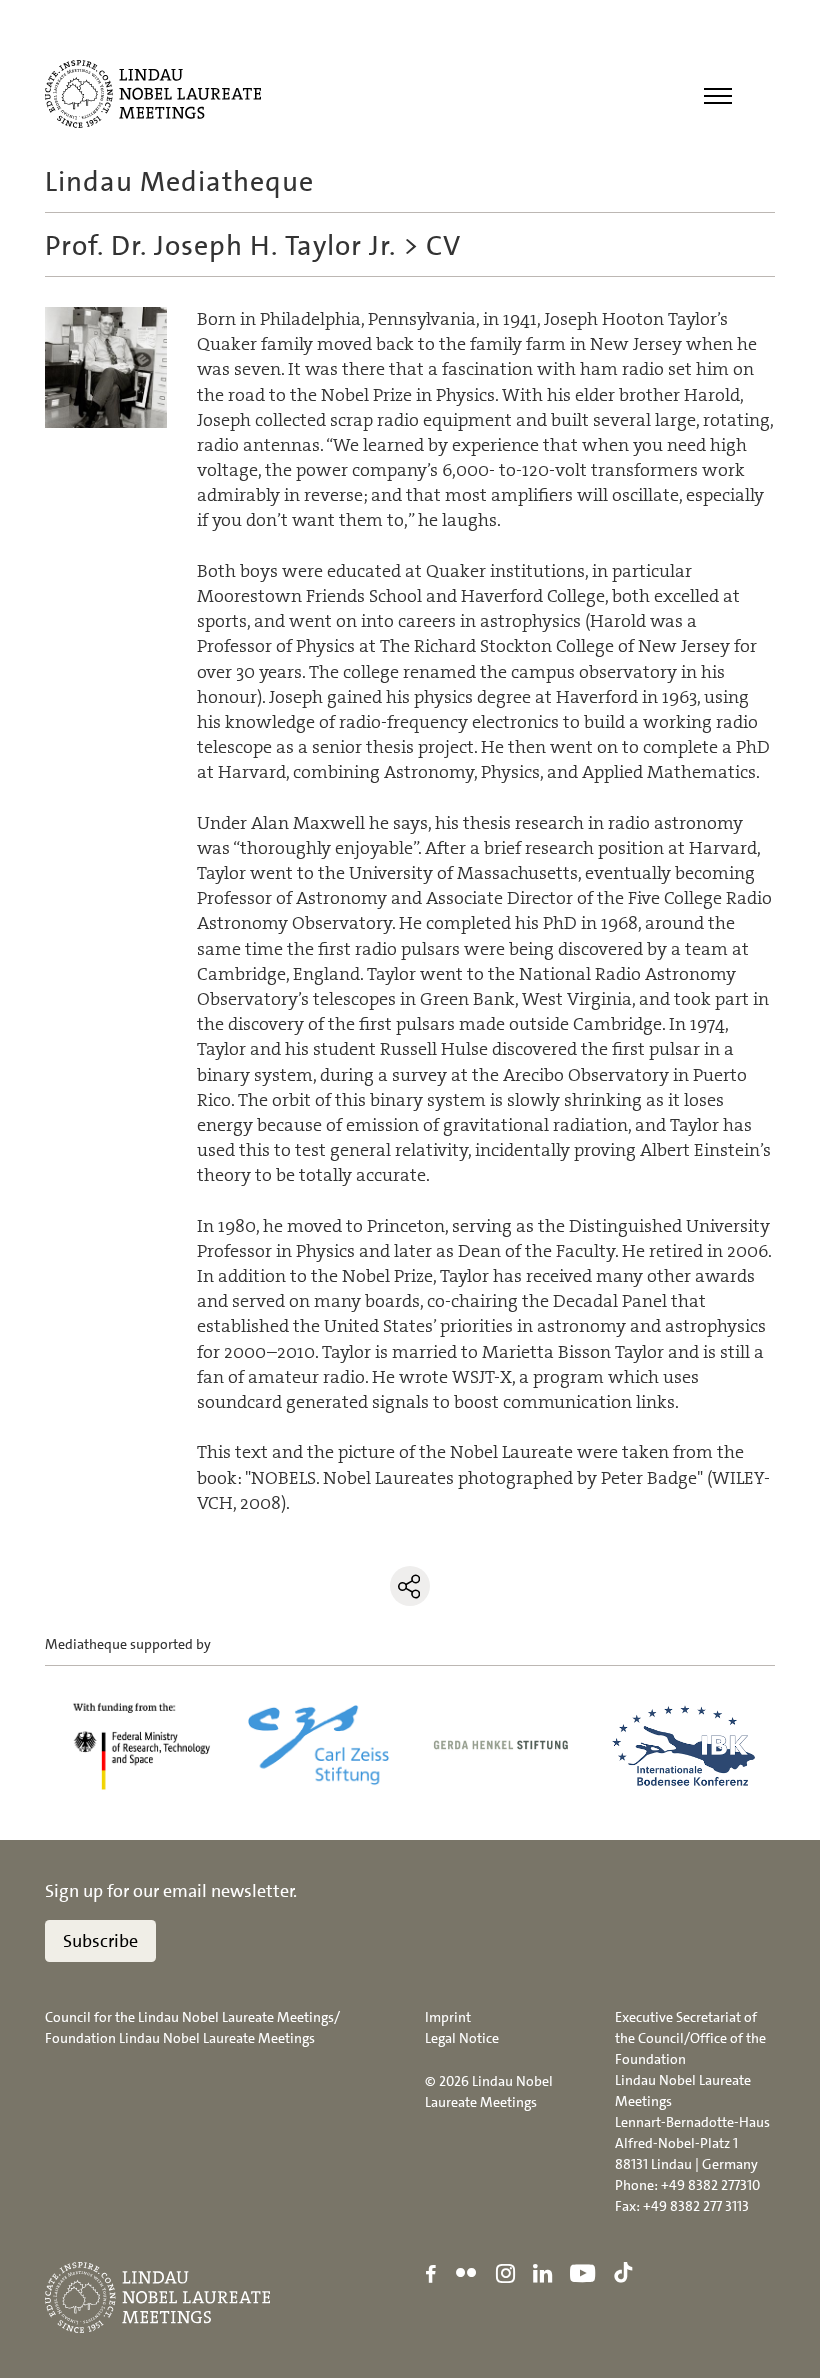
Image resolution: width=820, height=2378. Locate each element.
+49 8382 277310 (710, 2185)
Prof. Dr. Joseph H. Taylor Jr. (220, 246)
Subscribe (100, 1941)
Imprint (448, 2017)
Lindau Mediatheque (179, 182)
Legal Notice (462, 2038)
